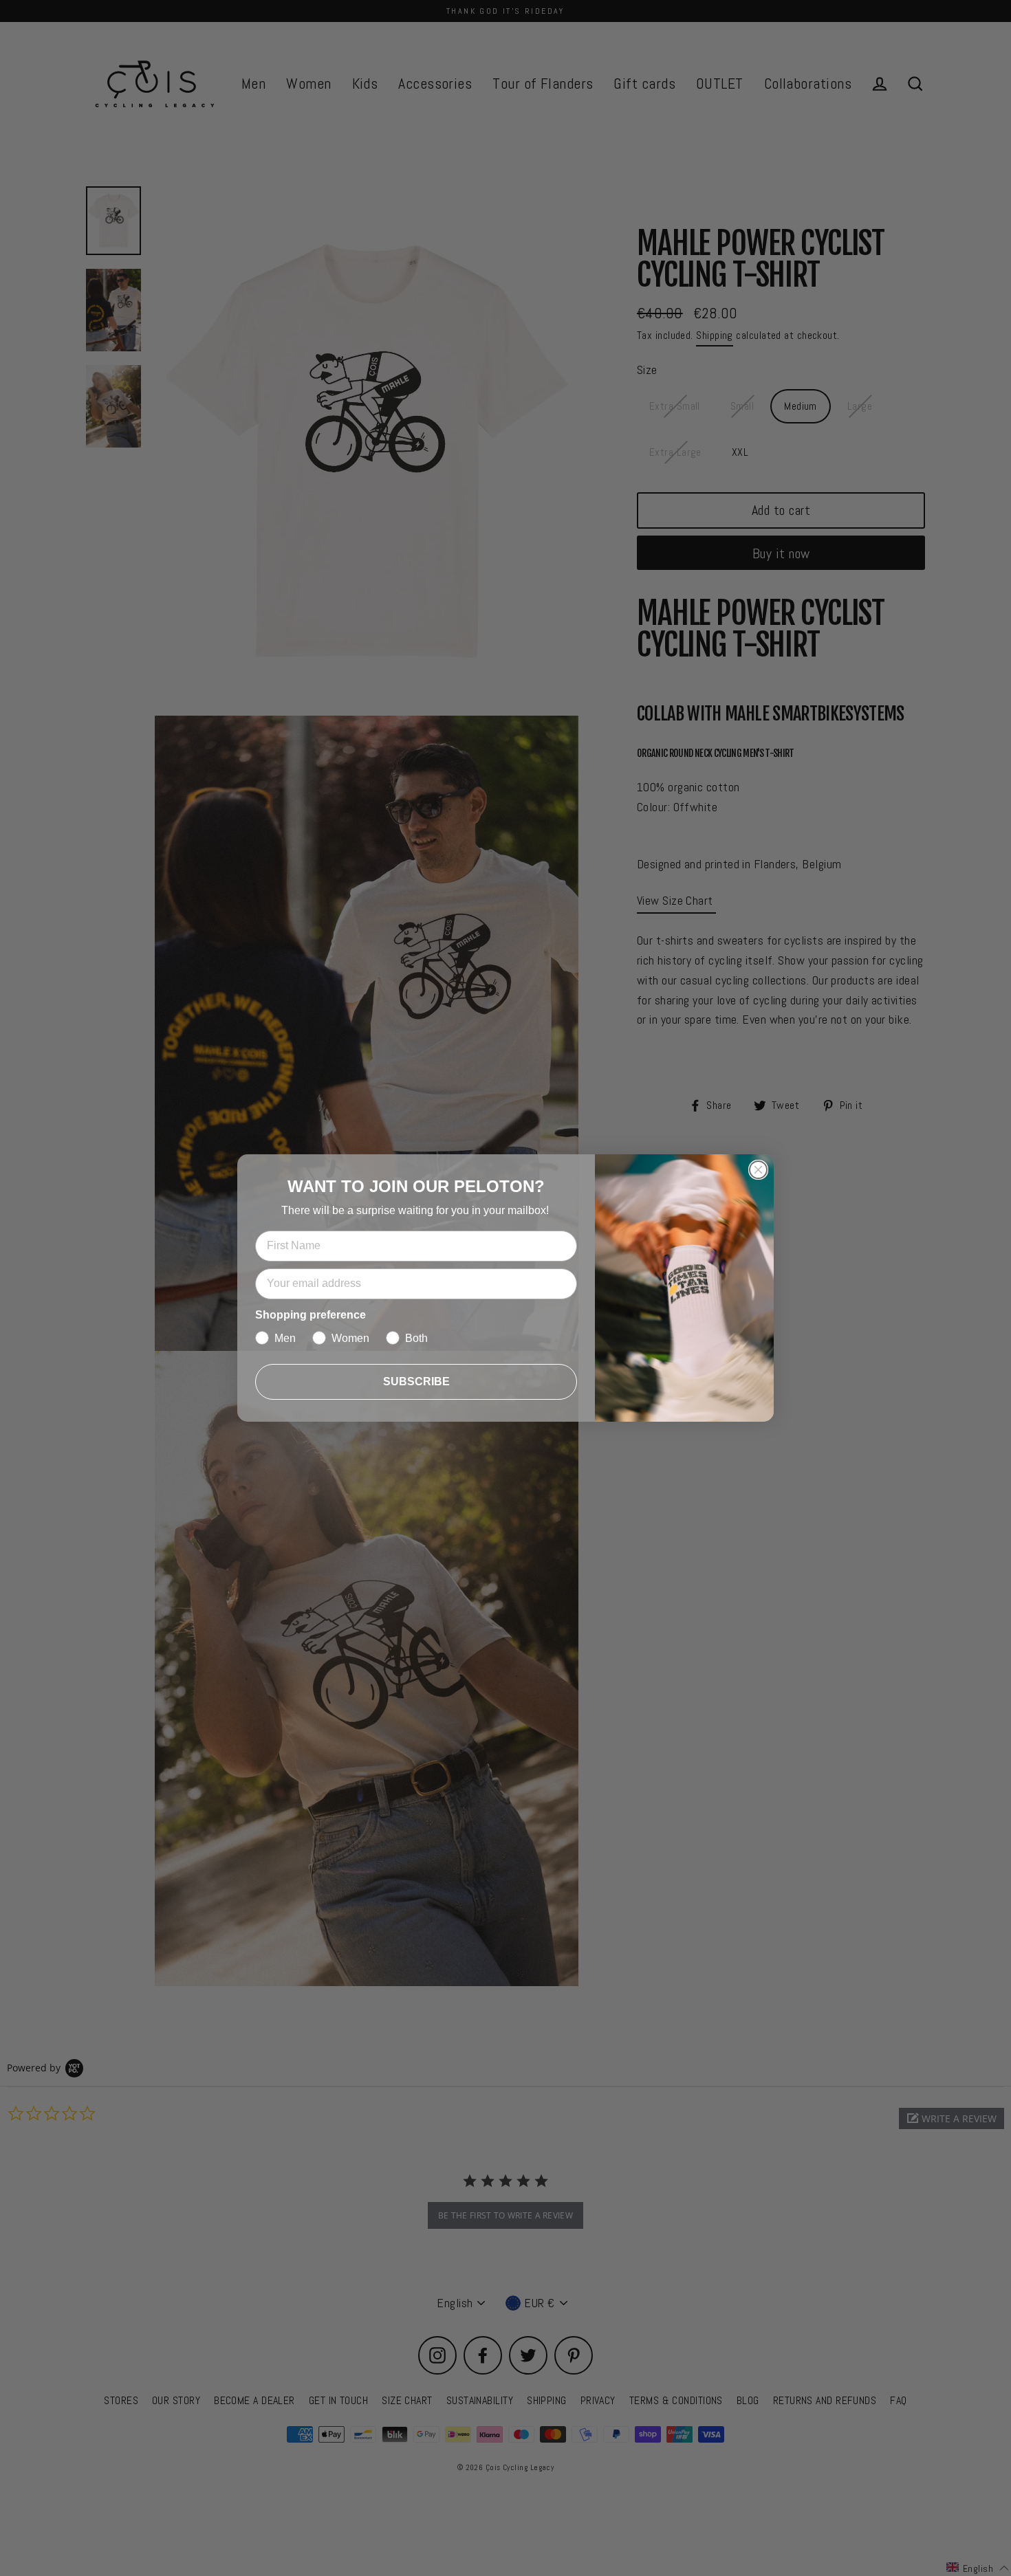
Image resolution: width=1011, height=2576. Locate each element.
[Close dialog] (758, 1170)
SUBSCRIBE (416, 1381)
